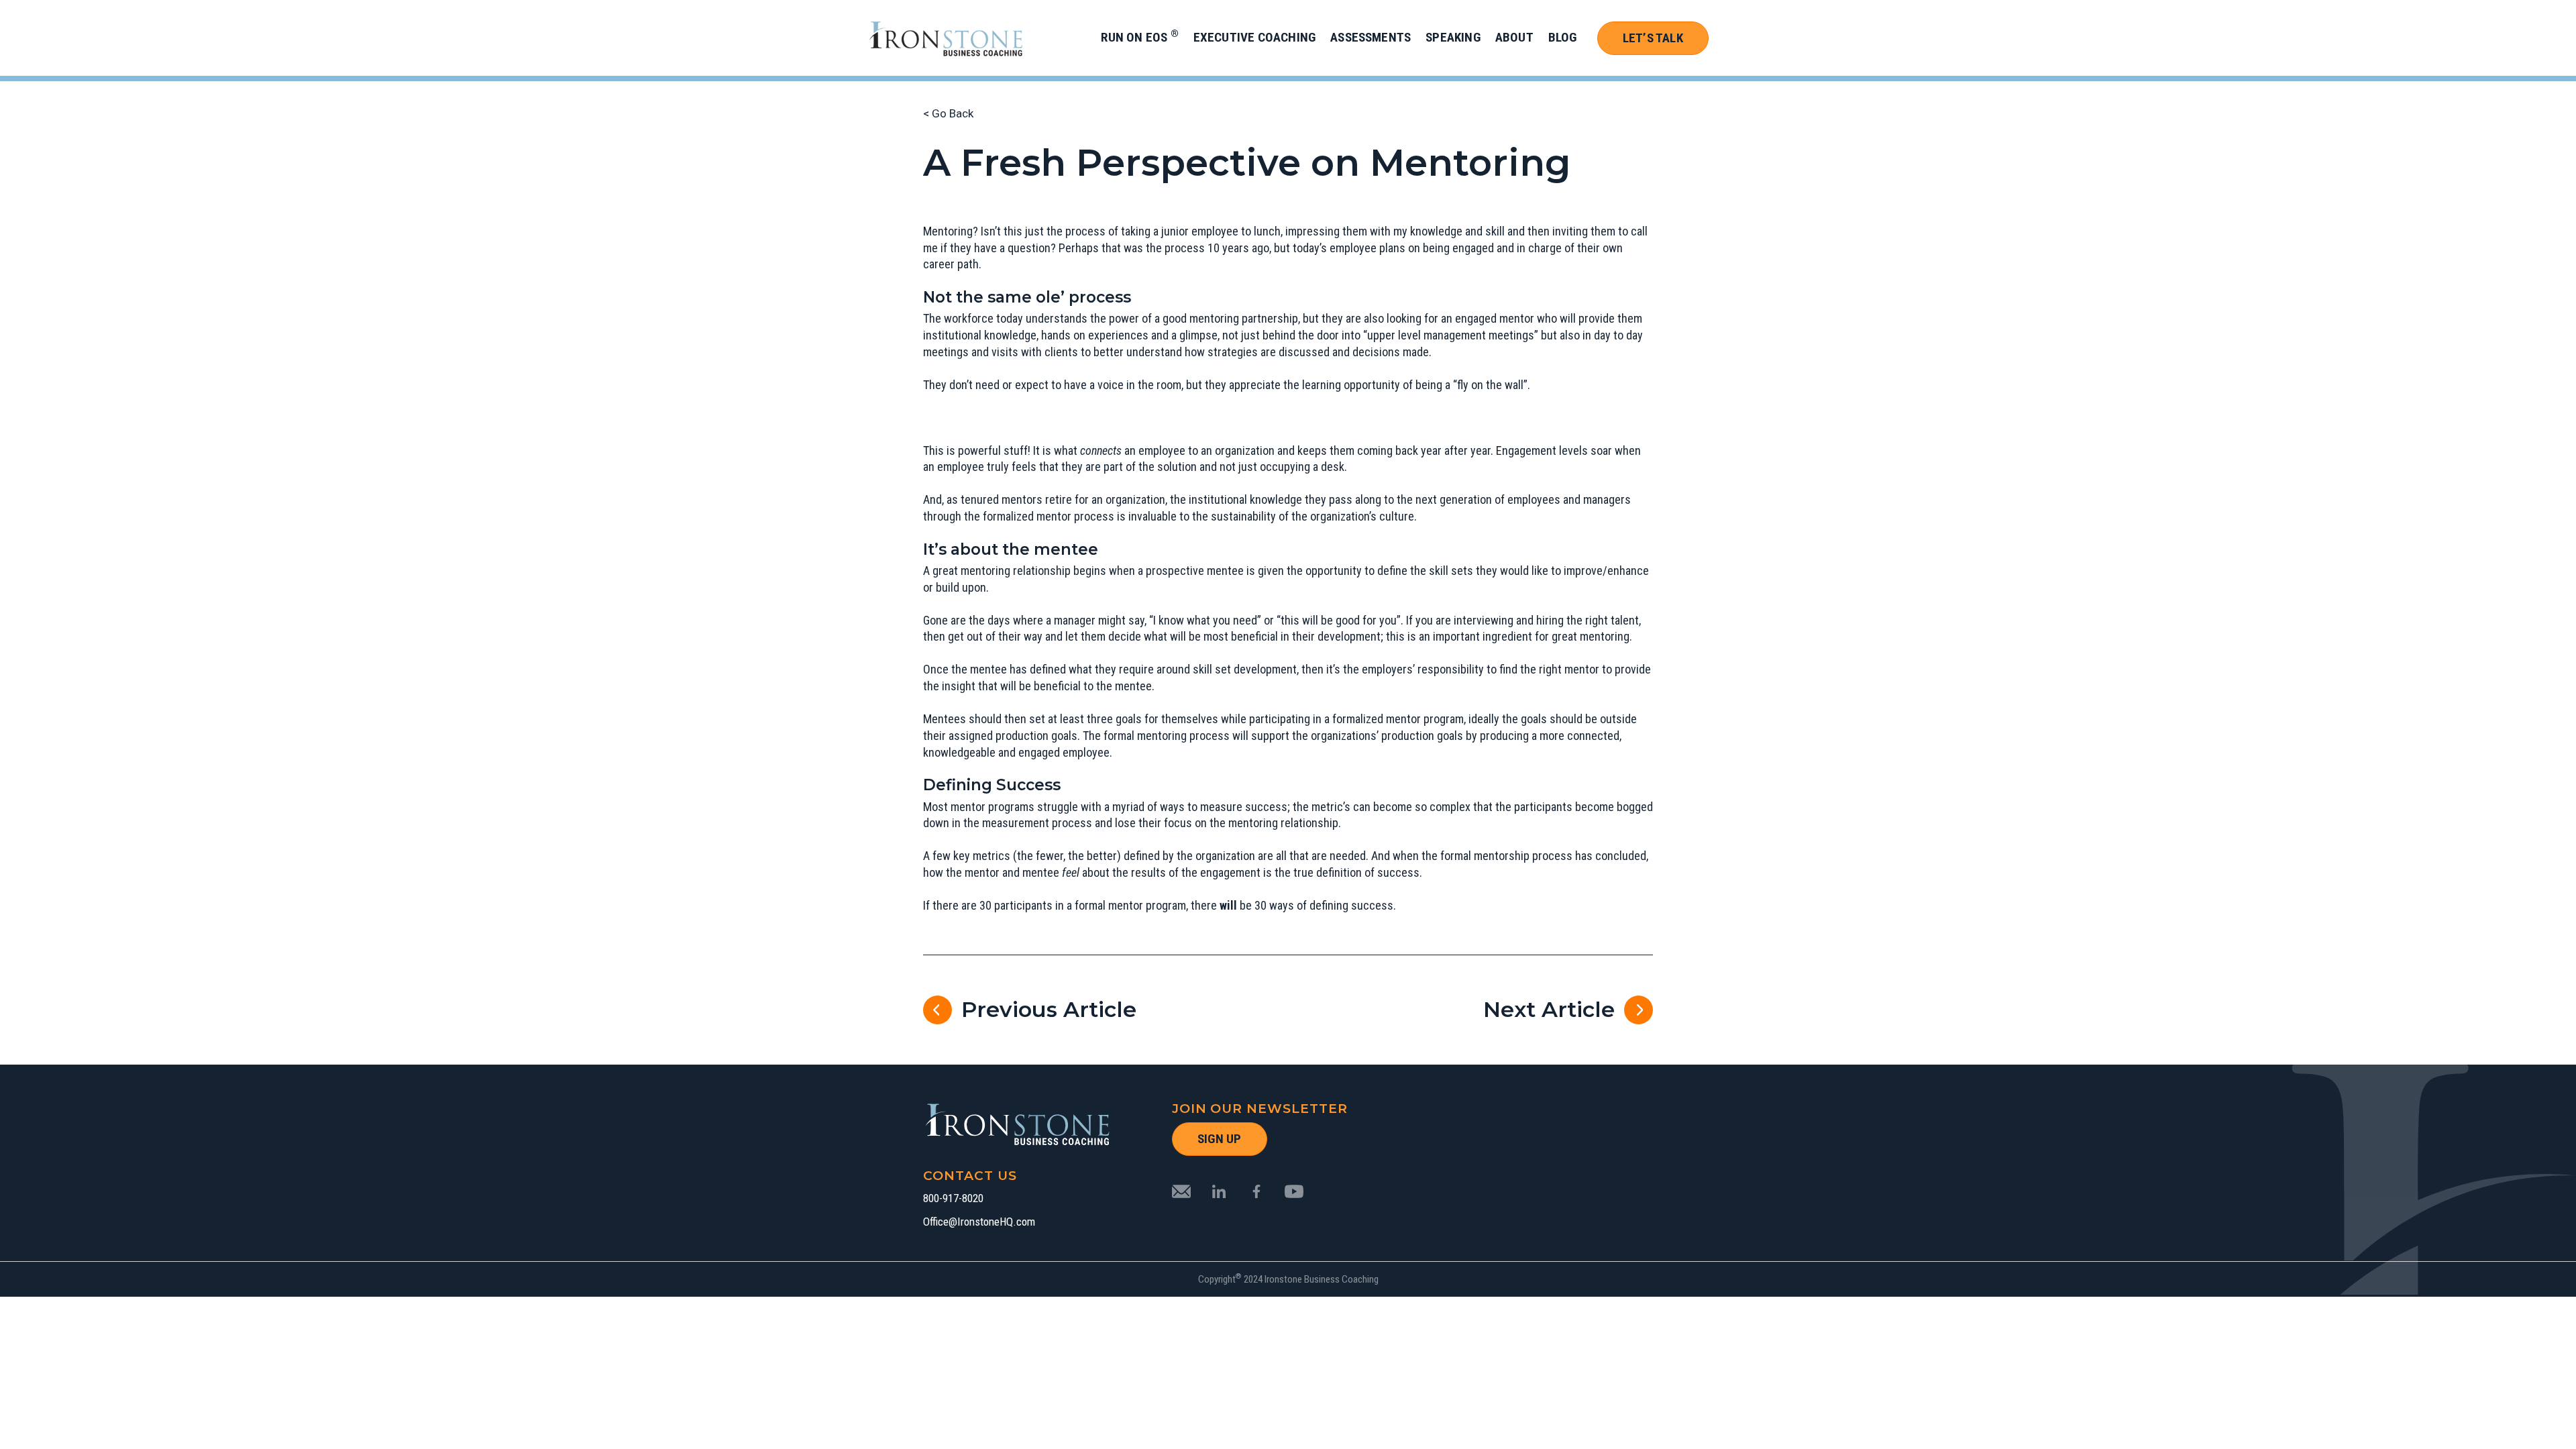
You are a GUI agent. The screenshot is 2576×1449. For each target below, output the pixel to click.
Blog (1563, 37)
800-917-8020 (953, 1198)
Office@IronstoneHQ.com (979, 1222)
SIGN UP (1219, 1139)
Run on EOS (1139, 37)
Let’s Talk (1653, 38)
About (1514, 37)
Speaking (1453, 37)
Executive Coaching (1254, 37)
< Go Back (948, 113)
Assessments (1371, 37)
